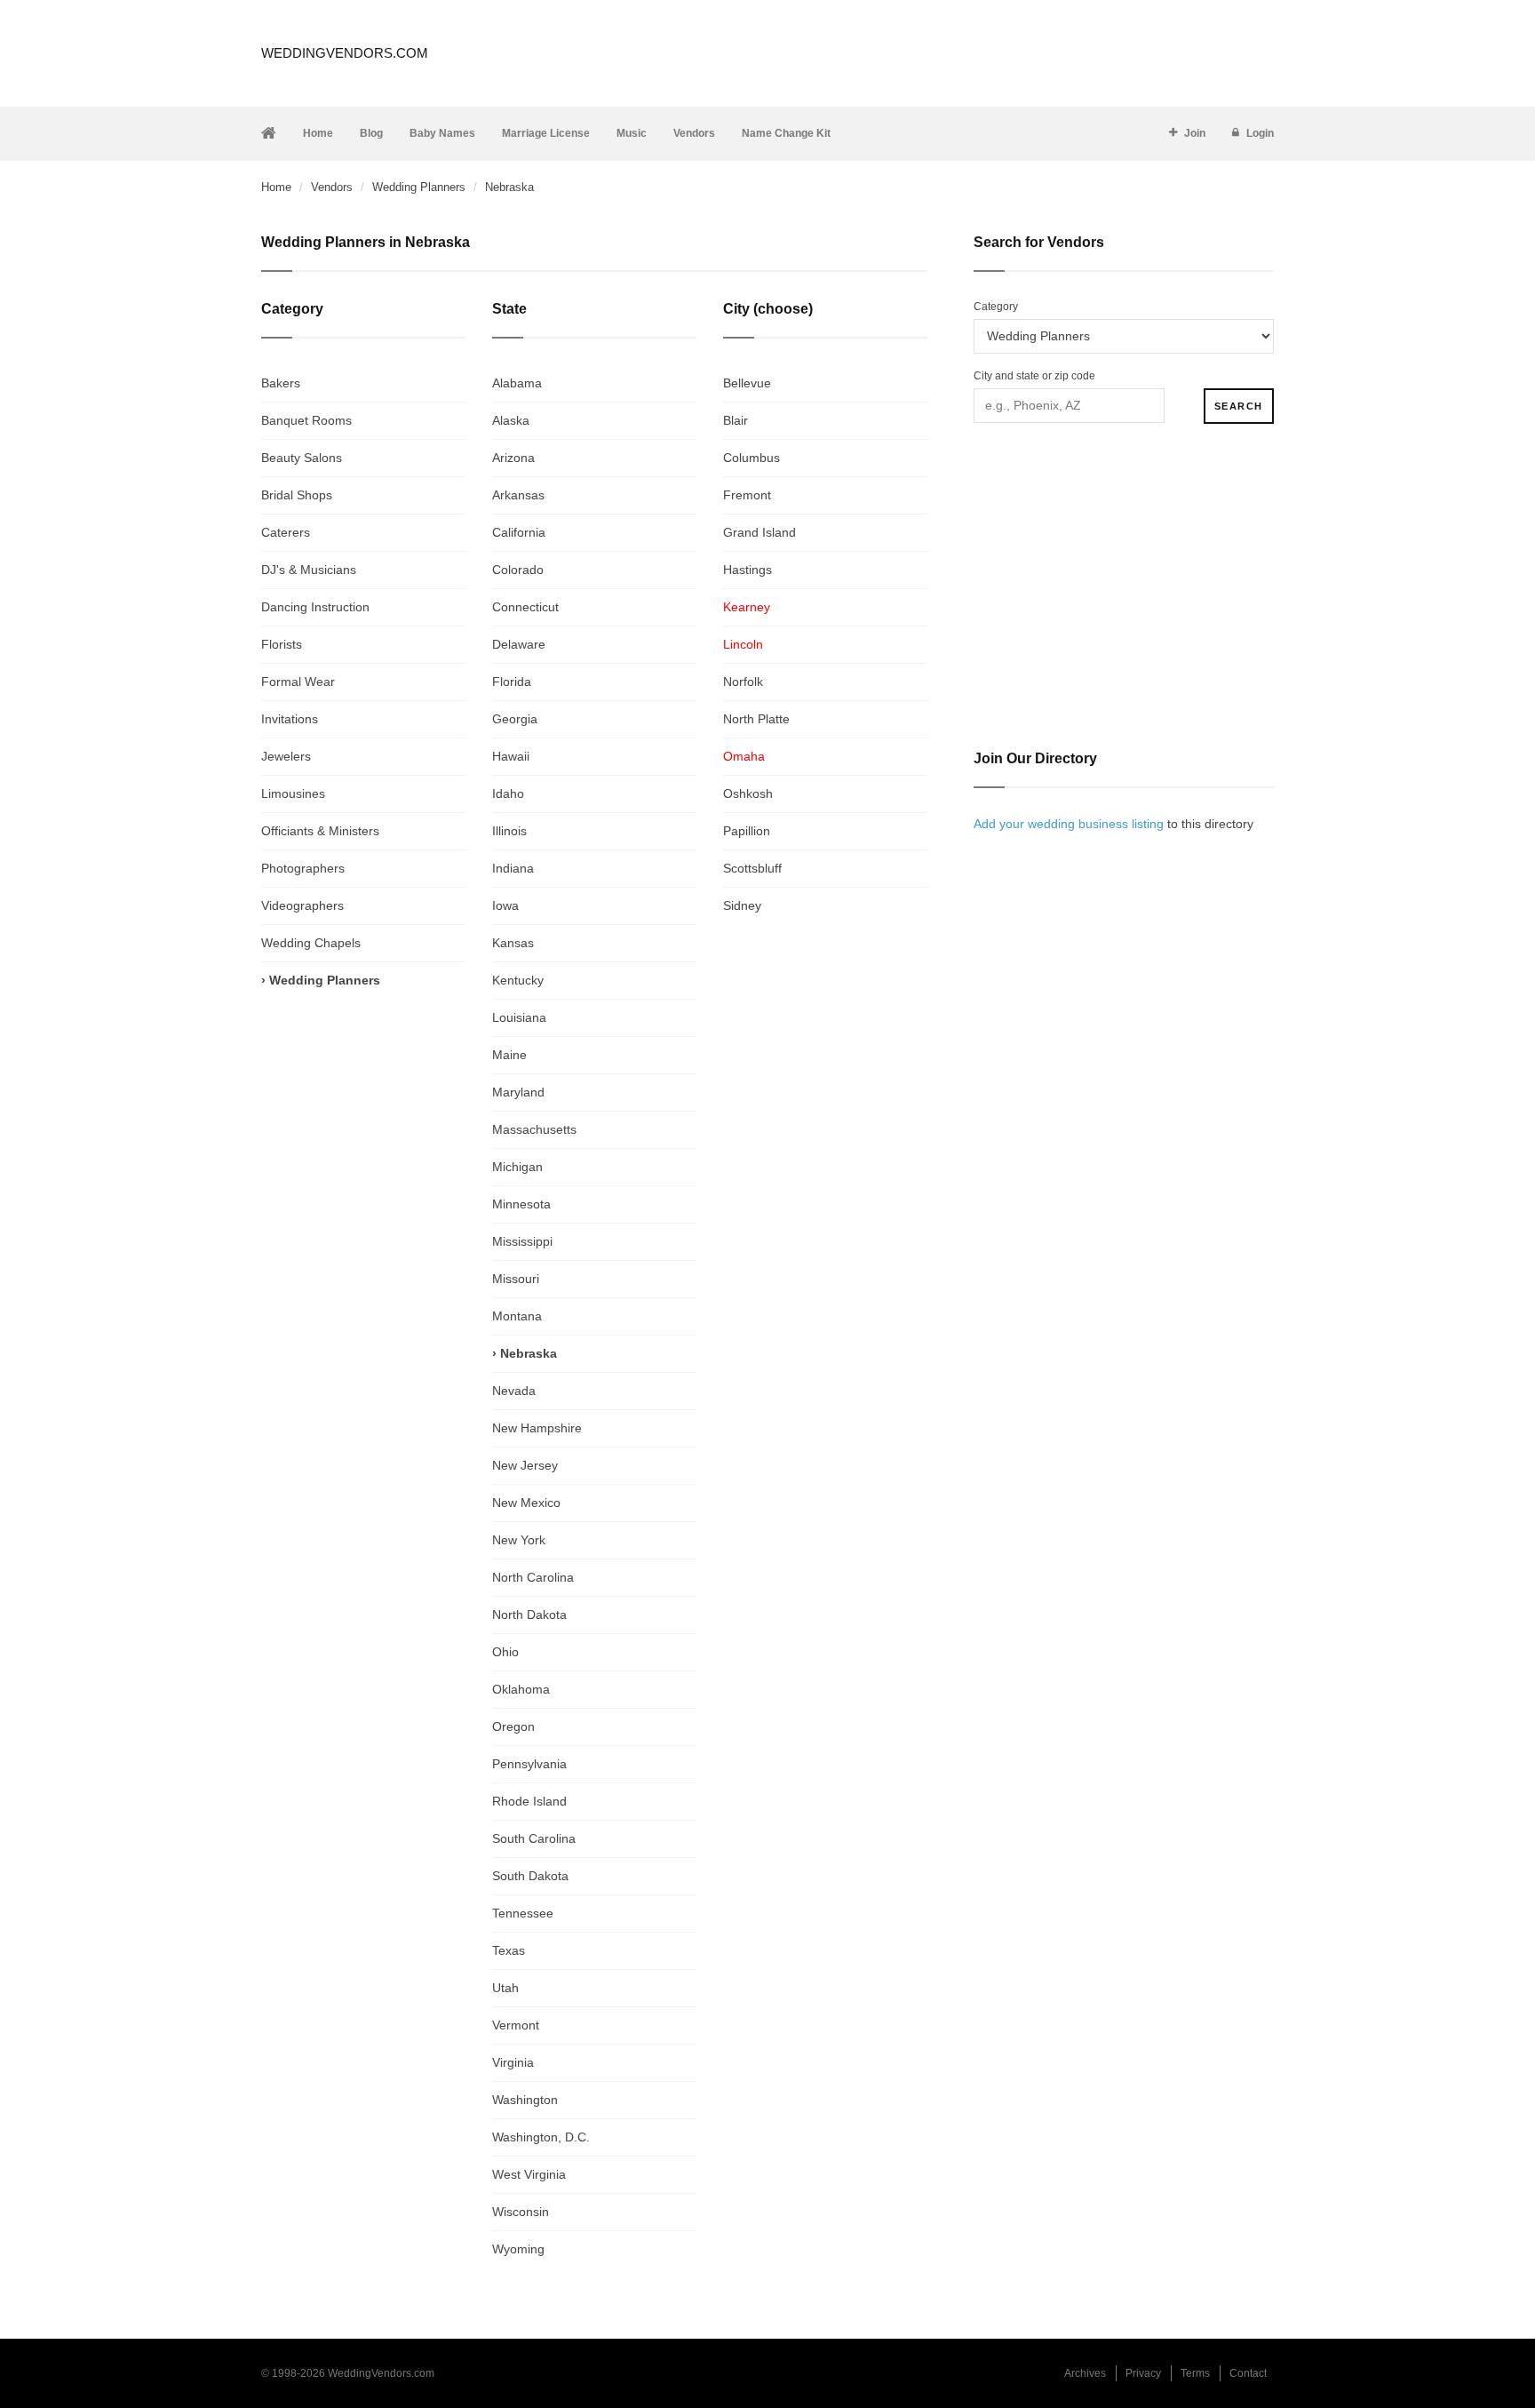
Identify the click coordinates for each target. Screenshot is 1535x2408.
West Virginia (529, 2174)
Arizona (513, 458)
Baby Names (442, 133)
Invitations (290, 719)
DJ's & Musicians (309, 570)
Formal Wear (298, 682)
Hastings (748, 570)
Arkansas (518, 495)
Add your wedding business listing (1069, 824)
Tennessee (523, 1913)
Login (1260, 133)
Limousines (293, 793)
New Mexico (526, 1503)
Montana (517, 1316)
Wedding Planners (419, 187)
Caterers (286, 532)
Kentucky (518, 980)
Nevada (514, 1391)
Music (632, 133)
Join (1195, 133)
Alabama (517, 383)
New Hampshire (537, 1428)
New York (519, 1540)
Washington (525, 2100)
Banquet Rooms (306, 420)
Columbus (752, 458)
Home (318, 133)
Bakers (281, 383)
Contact (1248, 2373)
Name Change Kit (786, 133)
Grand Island (760, 532)
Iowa (505, 905)
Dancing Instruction (315, 607)
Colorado (518, 570)
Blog (371, 133)
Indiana (513, 868)
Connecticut (525, 607)
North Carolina (533, 1577)
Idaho (508, 793)
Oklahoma (521, 1689)
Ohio (505, 1652)
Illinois (509, 831)
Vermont (516, 2025)
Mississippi (522, 1241)
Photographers (303, 868)
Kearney (747, 607)
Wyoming (518, 2249)
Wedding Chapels (311, 943)
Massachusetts (534, 1129)
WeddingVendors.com (345, 53)
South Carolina (534, 1838)
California (519, 532)
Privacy (1143, 2373)
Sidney (742, 905)
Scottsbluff (752, 868)
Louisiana (519, 1017)
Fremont (747, 495)
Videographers (302, 905)
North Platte (756, 719)
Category (996, 307)
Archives (1085, 2373)
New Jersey (525, 1465)
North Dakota (529, 1615)
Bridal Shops (297, 495)
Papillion (747, 831)
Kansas (513, 943)
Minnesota (521, 1204)
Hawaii (511, 756)
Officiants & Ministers (320, 831)
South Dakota (530, 1876)
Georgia (515, 719)
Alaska (511, 420)
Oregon (513, 1726)
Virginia (513, 2062)
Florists (282, 644)
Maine (509, 1055)
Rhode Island (529, 1801)
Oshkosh (748, 793)
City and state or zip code (1034, 376)
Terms (1195, 2373)
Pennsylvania (529, 1764)
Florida (512, 682)
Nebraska (529, 1353)
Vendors (694, 133)
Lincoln (743, 644)
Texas (509, 1950)
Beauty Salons (302, 458)
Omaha (744, 756)
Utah (505, 1988)
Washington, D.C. (541, 2137)
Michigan (517, 1167)
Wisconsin (521, 2212)
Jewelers (286, 756)
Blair (736, 420)
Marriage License (546, 133)
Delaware (519, 644)
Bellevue (747, 383)
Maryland (518, 1092)
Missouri (516, 1279)
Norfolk (743, 682)
